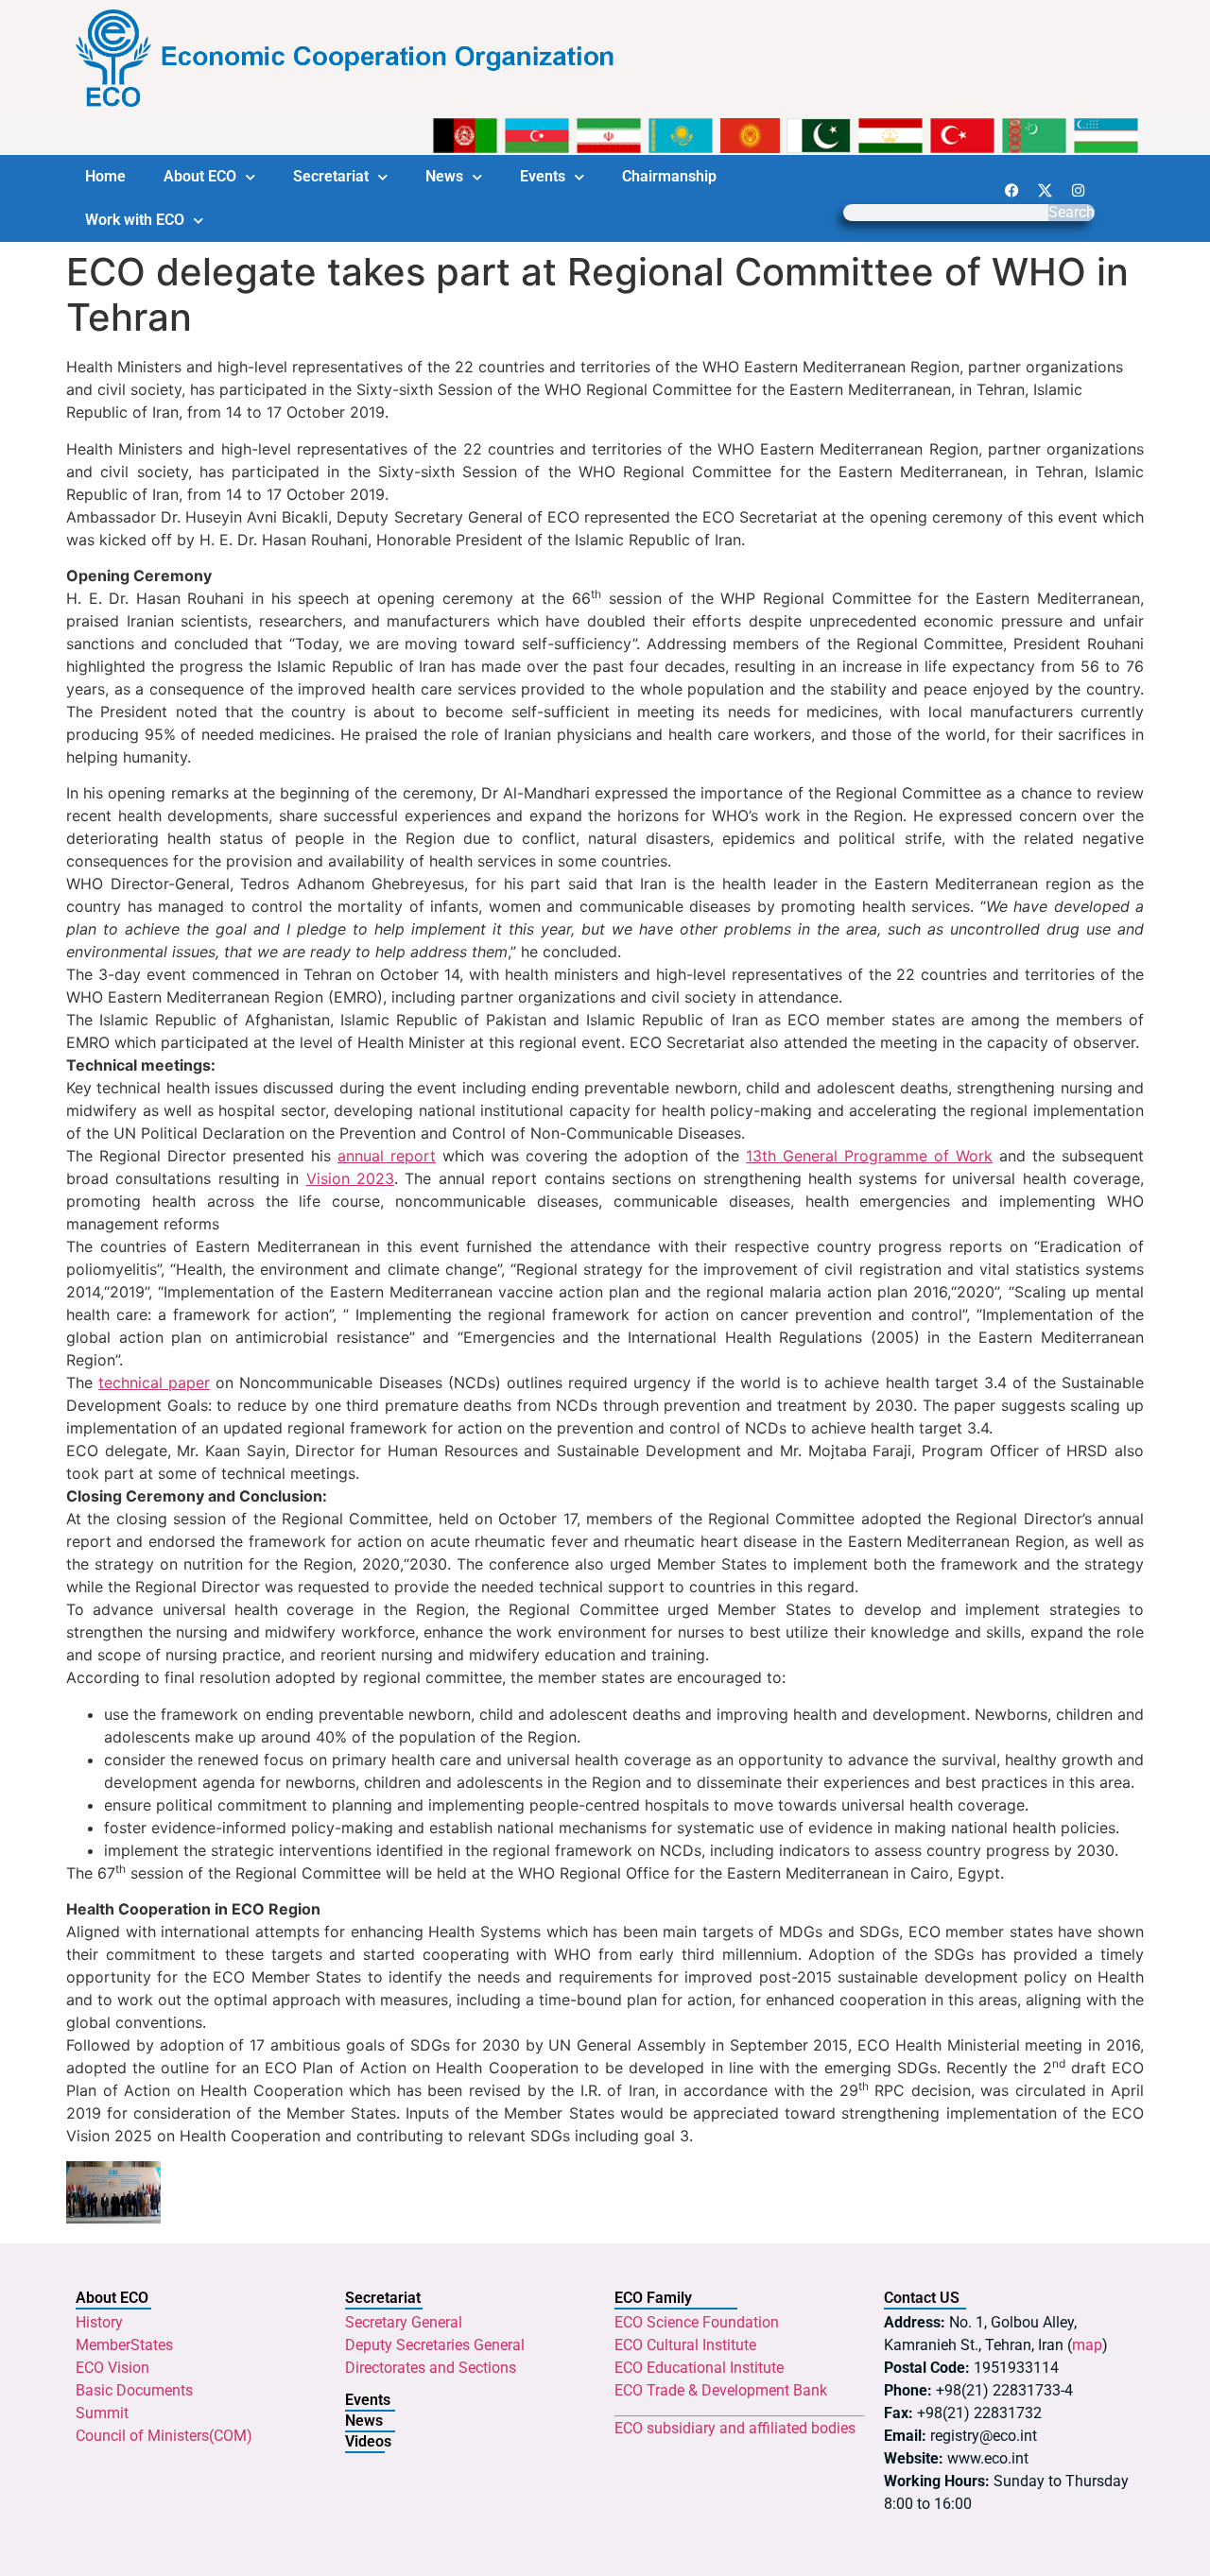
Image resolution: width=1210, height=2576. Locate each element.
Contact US (922, 2298)
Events (543, 176)
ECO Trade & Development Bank (721, 2390)
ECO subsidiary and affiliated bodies (735, 2428)
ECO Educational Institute (699, 2368)
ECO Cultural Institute (685, 2345)
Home (105, 176)
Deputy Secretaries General (435, 2345)
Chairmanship (669, 176)
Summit (102, 2413)
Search (1072, 213)
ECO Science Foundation (697, 2322)
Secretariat (331, 176)
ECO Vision (112, 2368)
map (1087, 2345)
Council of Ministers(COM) (164, 2436)
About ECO (200, 176)
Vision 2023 (350, 1178)
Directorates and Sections (431, 2368)
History (99, 2322)
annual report (387, 1156)
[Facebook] (1011, 190)
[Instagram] (1078, 190)
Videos (368, 2441)
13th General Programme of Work (869, 1156)
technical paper (154, 1382)
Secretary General (404, 2322)
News (444, 176)
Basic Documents (134, 2390)
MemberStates (124, 2345)
